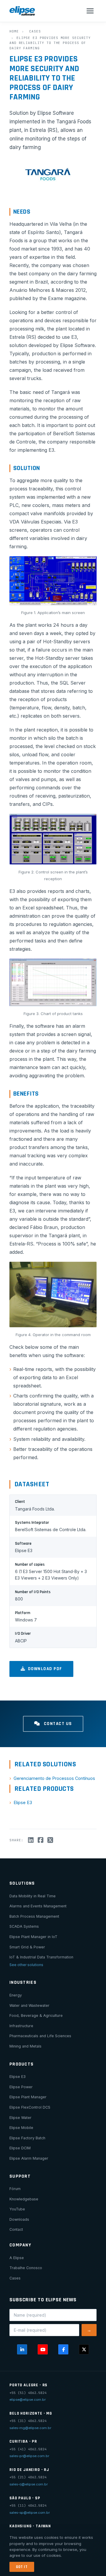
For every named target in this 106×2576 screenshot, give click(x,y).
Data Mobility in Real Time (33, 1896)
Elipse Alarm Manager (29, 2158)
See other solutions (26, 1965)
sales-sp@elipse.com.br (30, 2513)
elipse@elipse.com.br (28, 2400)
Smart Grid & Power (27, 1947)
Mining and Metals (25, 2046)
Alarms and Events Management (38, 1906)
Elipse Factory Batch (27, 2138)
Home (14, 31)
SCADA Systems (24, 1926)
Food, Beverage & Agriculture (36, 2016)
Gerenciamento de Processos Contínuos (54, 1778)
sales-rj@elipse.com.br (29, 2484)
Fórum (15, 2189)
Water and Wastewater (29, 2005)
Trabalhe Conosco (26, 2268)
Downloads (19, 2219)
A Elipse (17, 2258)
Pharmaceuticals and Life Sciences (40, 2036)
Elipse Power (21, 2087)
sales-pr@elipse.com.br (29, 2456)
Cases (35, 31)
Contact (16, 2229)
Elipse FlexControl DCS (30, 2107)
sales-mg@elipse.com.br (30, 2428)
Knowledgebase (24, 2199)
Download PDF (45, 1669)
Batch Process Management (34, 1916)
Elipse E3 (23, 1802)
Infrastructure (21, 2026)
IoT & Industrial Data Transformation (41, 1957)
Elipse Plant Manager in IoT (33, 1937)
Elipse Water (20, 2118)
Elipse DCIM (20, 2148)
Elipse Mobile (21, 2128)
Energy (16, 1995)
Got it (22, 2567)
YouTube (17, 2209)
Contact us (57, 1724)
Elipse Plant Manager (28, 2097)
